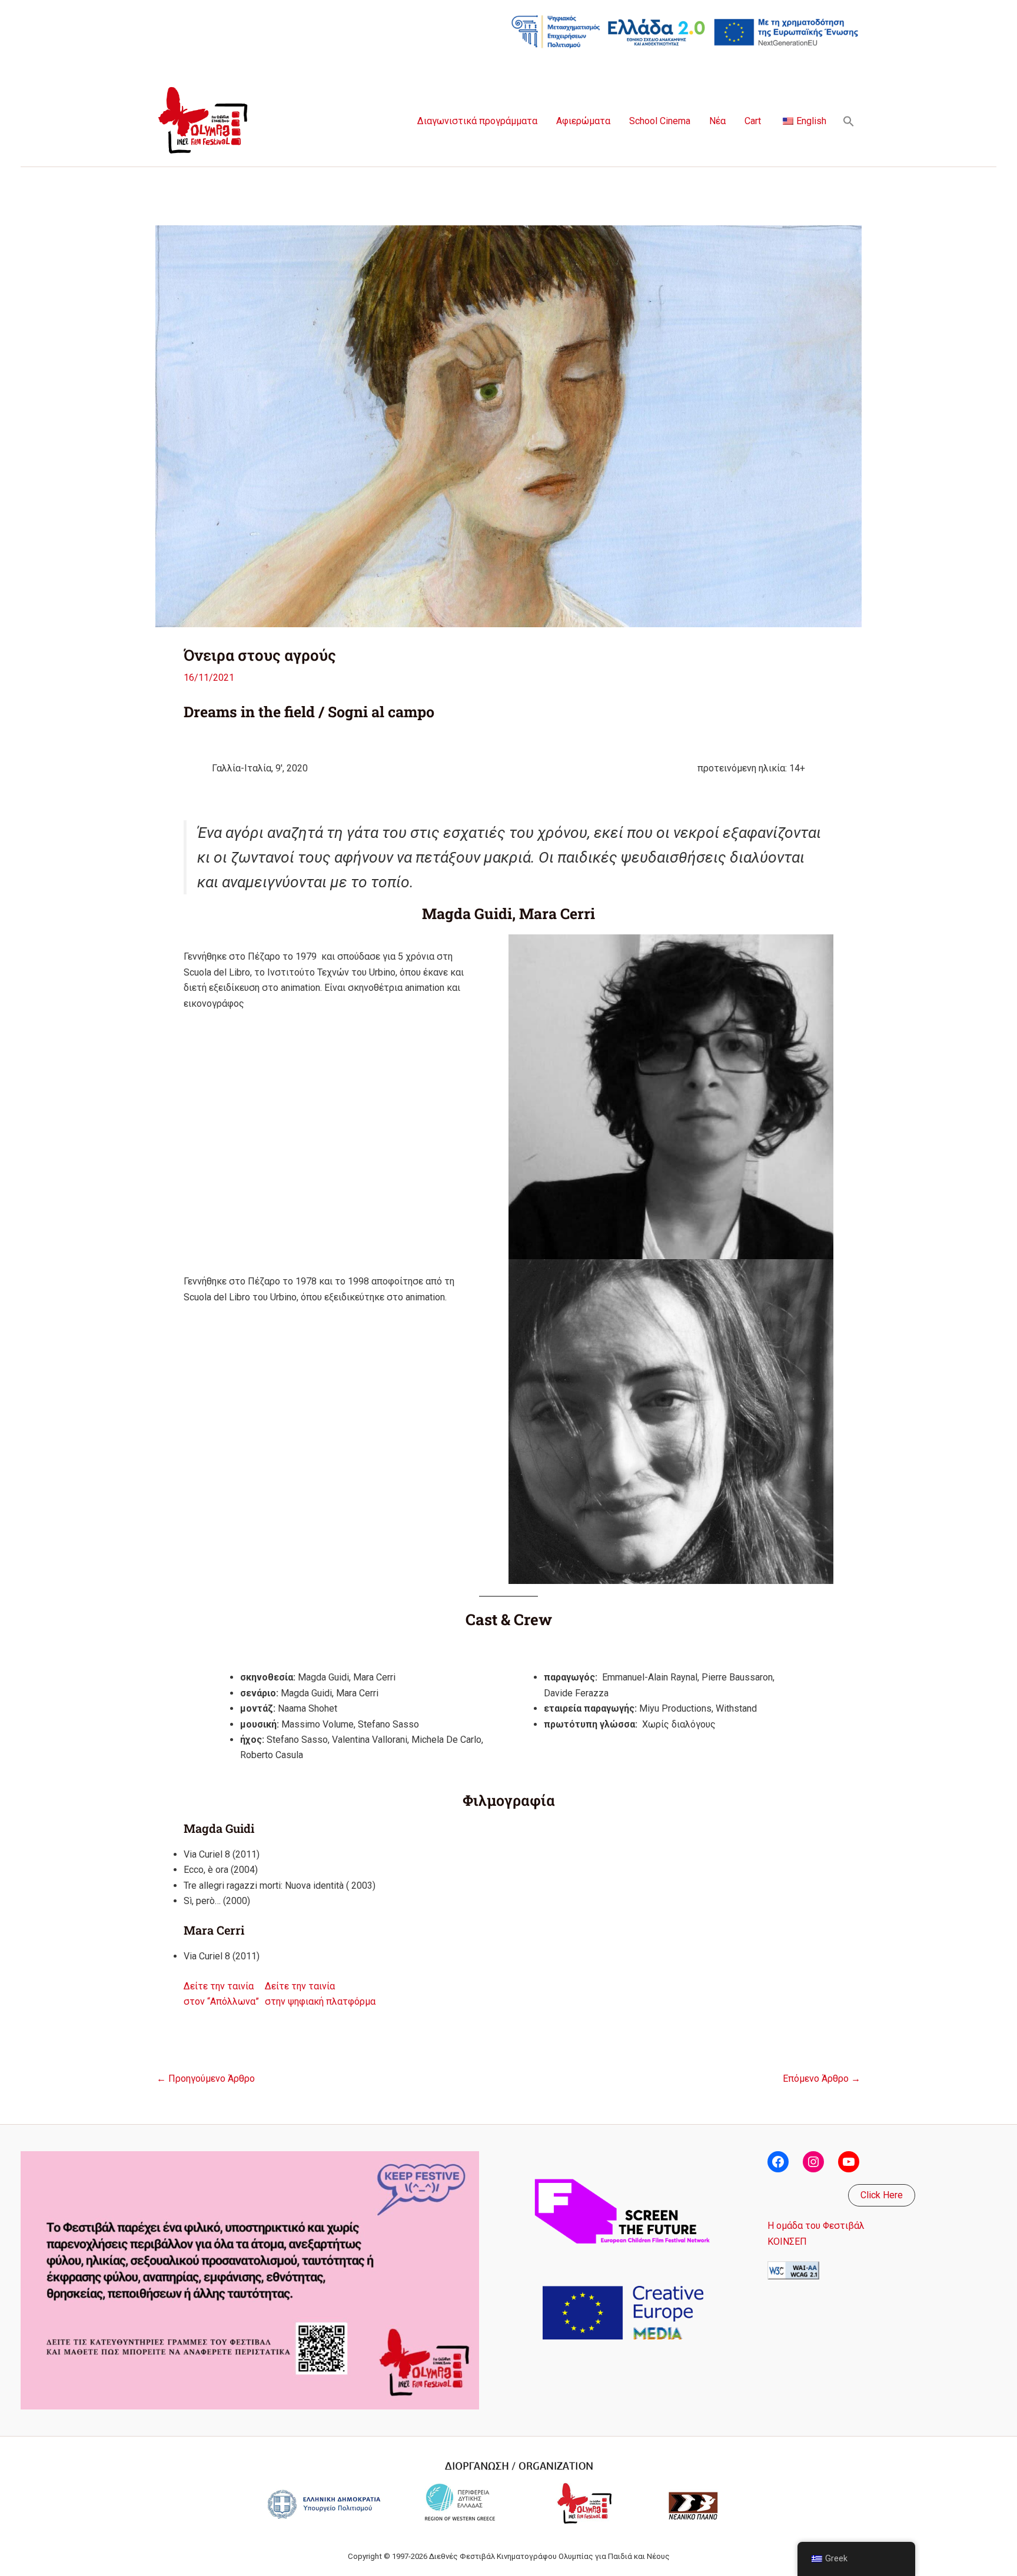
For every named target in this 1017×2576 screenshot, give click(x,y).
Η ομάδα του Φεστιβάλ (816, 2226)
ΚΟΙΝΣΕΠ (787, 2241)
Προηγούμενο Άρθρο (206, 2079)
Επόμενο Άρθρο (822, 2079)
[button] (849, 121)
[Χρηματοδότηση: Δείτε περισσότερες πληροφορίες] (685, 31)
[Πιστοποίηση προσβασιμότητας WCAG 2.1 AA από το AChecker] (793, 2270)
